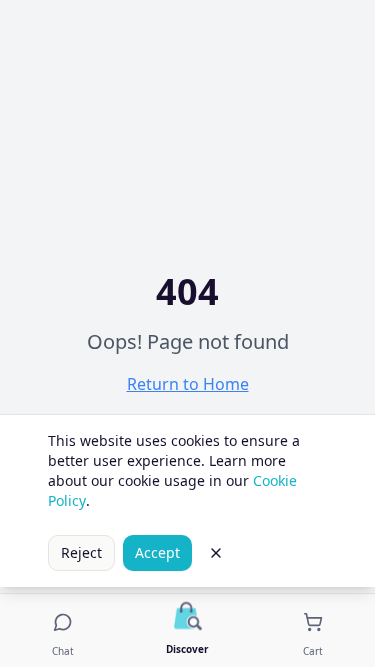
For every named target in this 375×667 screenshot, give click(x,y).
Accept (157, 552)
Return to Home (188, 384)
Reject (81, 552)
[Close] (216, 553)
